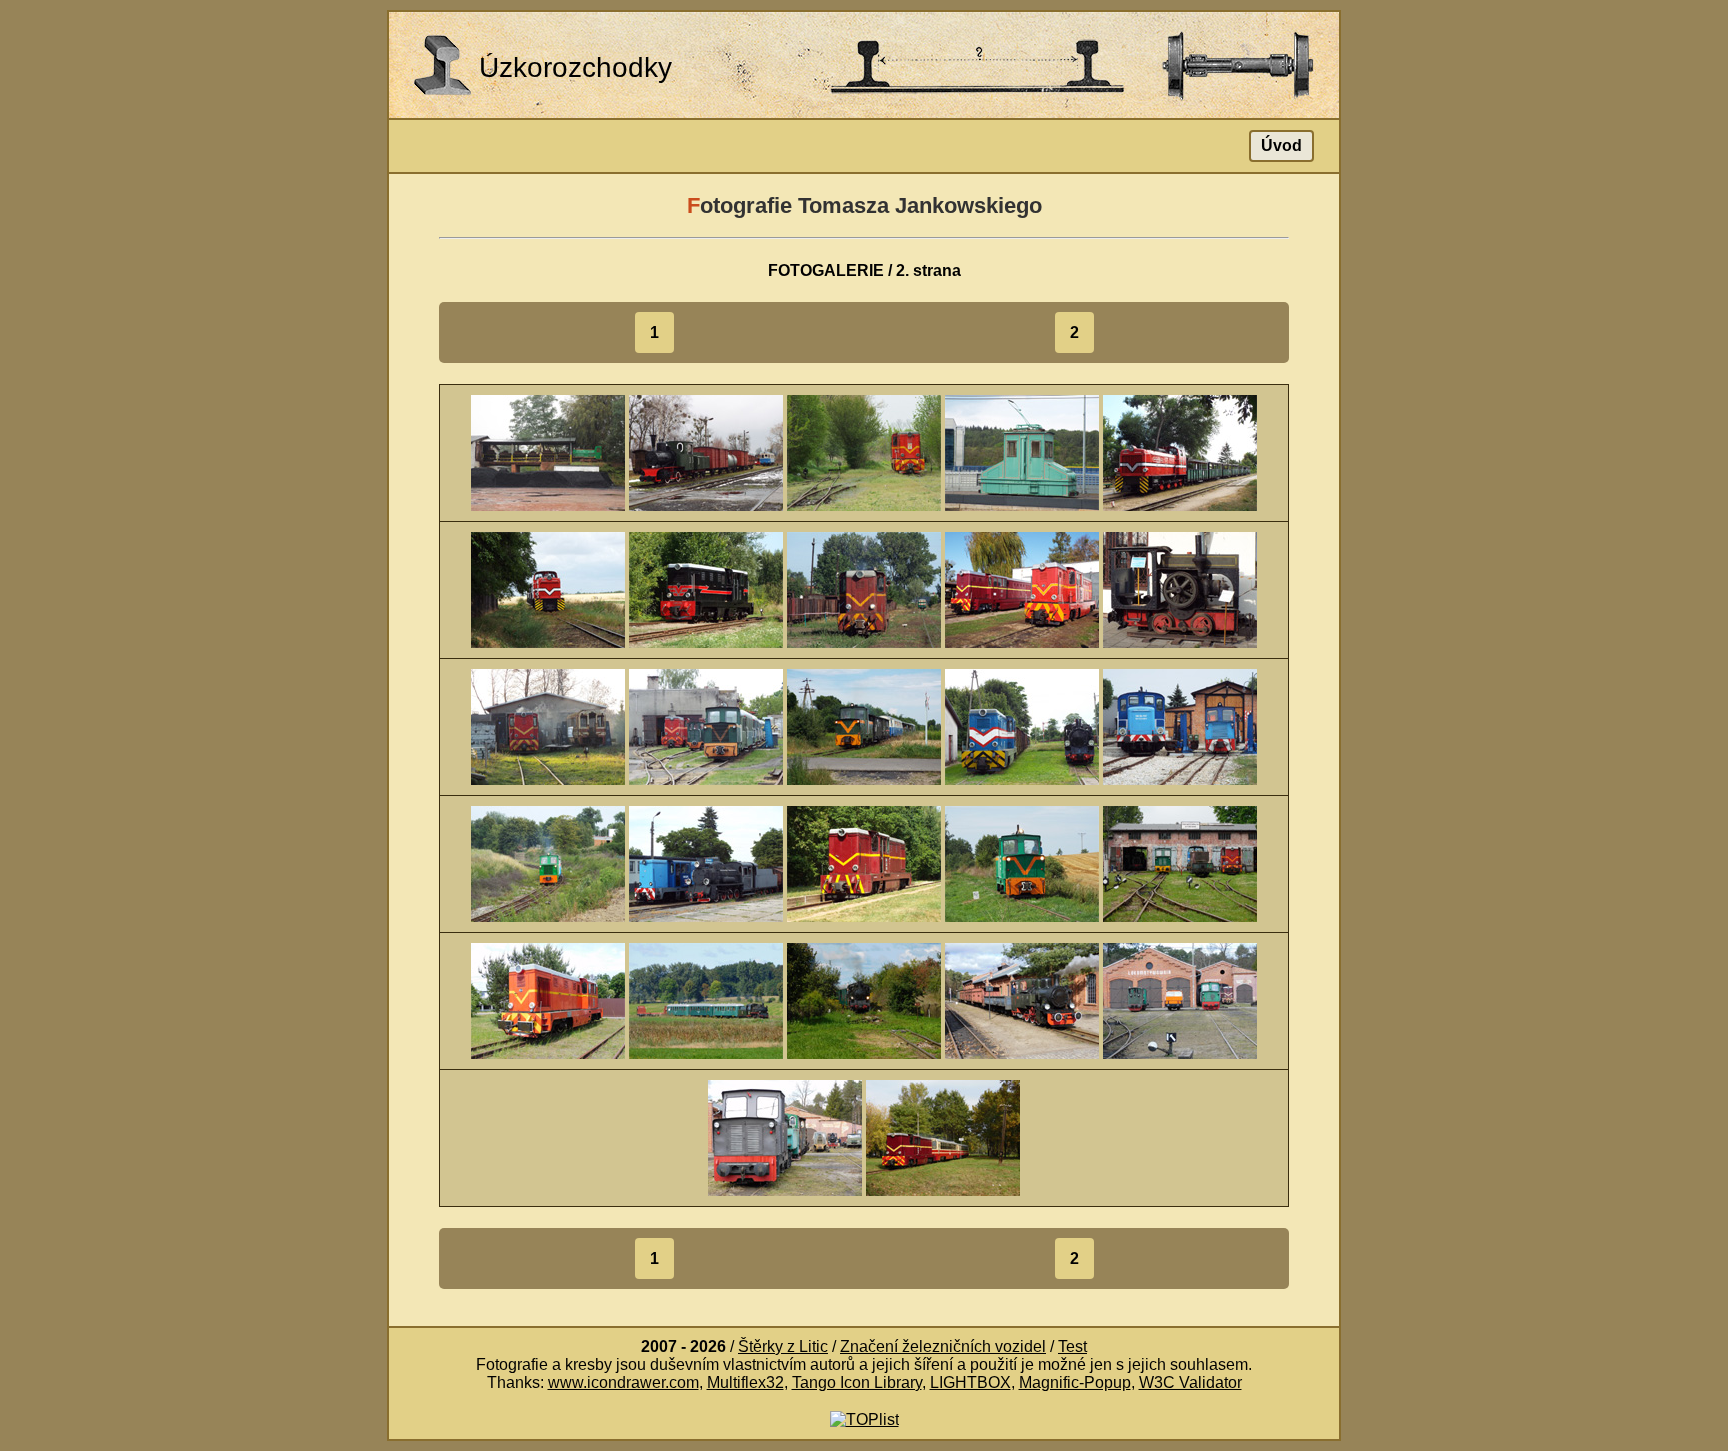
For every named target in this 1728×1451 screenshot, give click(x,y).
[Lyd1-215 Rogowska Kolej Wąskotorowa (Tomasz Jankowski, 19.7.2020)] (864, 725)
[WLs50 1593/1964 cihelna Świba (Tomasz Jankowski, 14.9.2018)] (548, 451)
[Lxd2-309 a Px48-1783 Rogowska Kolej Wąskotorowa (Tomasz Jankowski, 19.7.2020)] (1022, 725)
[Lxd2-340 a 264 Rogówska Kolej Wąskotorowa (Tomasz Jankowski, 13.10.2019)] (1022, 588)
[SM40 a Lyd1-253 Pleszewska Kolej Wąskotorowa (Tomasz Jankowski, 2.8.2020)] (1180, 725)
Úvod (1281, 145)
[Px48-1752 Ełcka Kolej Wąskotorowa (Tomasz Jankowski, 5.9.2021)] (706, 999)
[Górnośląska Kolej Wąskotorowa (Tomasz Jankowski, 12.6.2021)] (1180, 862)
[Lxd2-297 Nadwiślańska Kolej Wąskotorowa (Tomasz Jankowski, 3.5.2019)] (864, 451)
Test (1072, 1346)
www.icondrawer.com (623, 1382)
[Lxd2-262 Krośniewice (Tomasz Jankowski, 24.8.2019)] (864, 588)
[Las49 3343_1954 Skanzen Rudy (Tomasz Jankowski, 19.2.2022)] (1022, 999)
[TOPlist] (864, 1418)
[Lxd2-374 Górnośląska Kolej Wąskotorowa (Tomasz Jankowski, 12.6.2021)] (548, 999)
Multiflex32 (745, 1382)
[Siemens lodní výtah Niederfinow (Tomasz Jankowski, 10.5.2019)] (1022, 451)
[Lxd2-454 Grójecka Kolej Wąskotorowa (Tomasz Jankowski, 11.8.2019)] (706, 588)
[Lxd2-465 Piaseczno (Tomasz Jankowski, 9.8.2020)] (864, 862)
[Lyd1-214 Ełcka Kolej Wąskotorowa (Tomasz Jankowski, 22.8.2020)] (1022, 862)
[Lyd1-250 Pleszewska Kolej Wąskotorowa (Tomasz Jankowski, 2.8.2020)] (548, 862)
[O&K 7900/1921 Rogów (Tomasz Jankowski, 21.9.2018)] (706, 451)
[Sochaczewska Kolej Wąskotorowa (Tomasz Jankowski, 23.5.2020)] (706, 725)
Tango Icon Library (857, 1382)
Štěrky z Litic (783, 1346)
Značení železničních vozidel (943, 1346)
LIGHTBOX (970, 1382)
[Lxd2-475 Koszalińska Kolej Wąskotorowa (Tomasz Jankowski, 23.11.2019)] (548, 725)
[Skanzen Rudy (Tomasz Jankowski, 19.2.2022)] (1180, 999)
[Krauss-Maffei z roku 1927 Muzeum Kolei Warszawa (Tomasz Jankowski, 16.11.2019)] (1180, 588)
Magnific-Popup (1075, 1382)
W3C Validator (1190, 1382)
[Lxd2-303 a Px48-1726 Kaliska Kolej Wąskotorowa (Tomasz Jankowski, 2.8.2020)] (706, 862)
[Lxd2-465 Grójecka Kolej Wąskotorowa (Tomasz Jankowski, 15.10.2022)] (943, 1136)
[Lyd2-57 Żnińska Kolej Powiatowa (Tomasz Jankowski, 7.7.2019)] (1180, 451)
